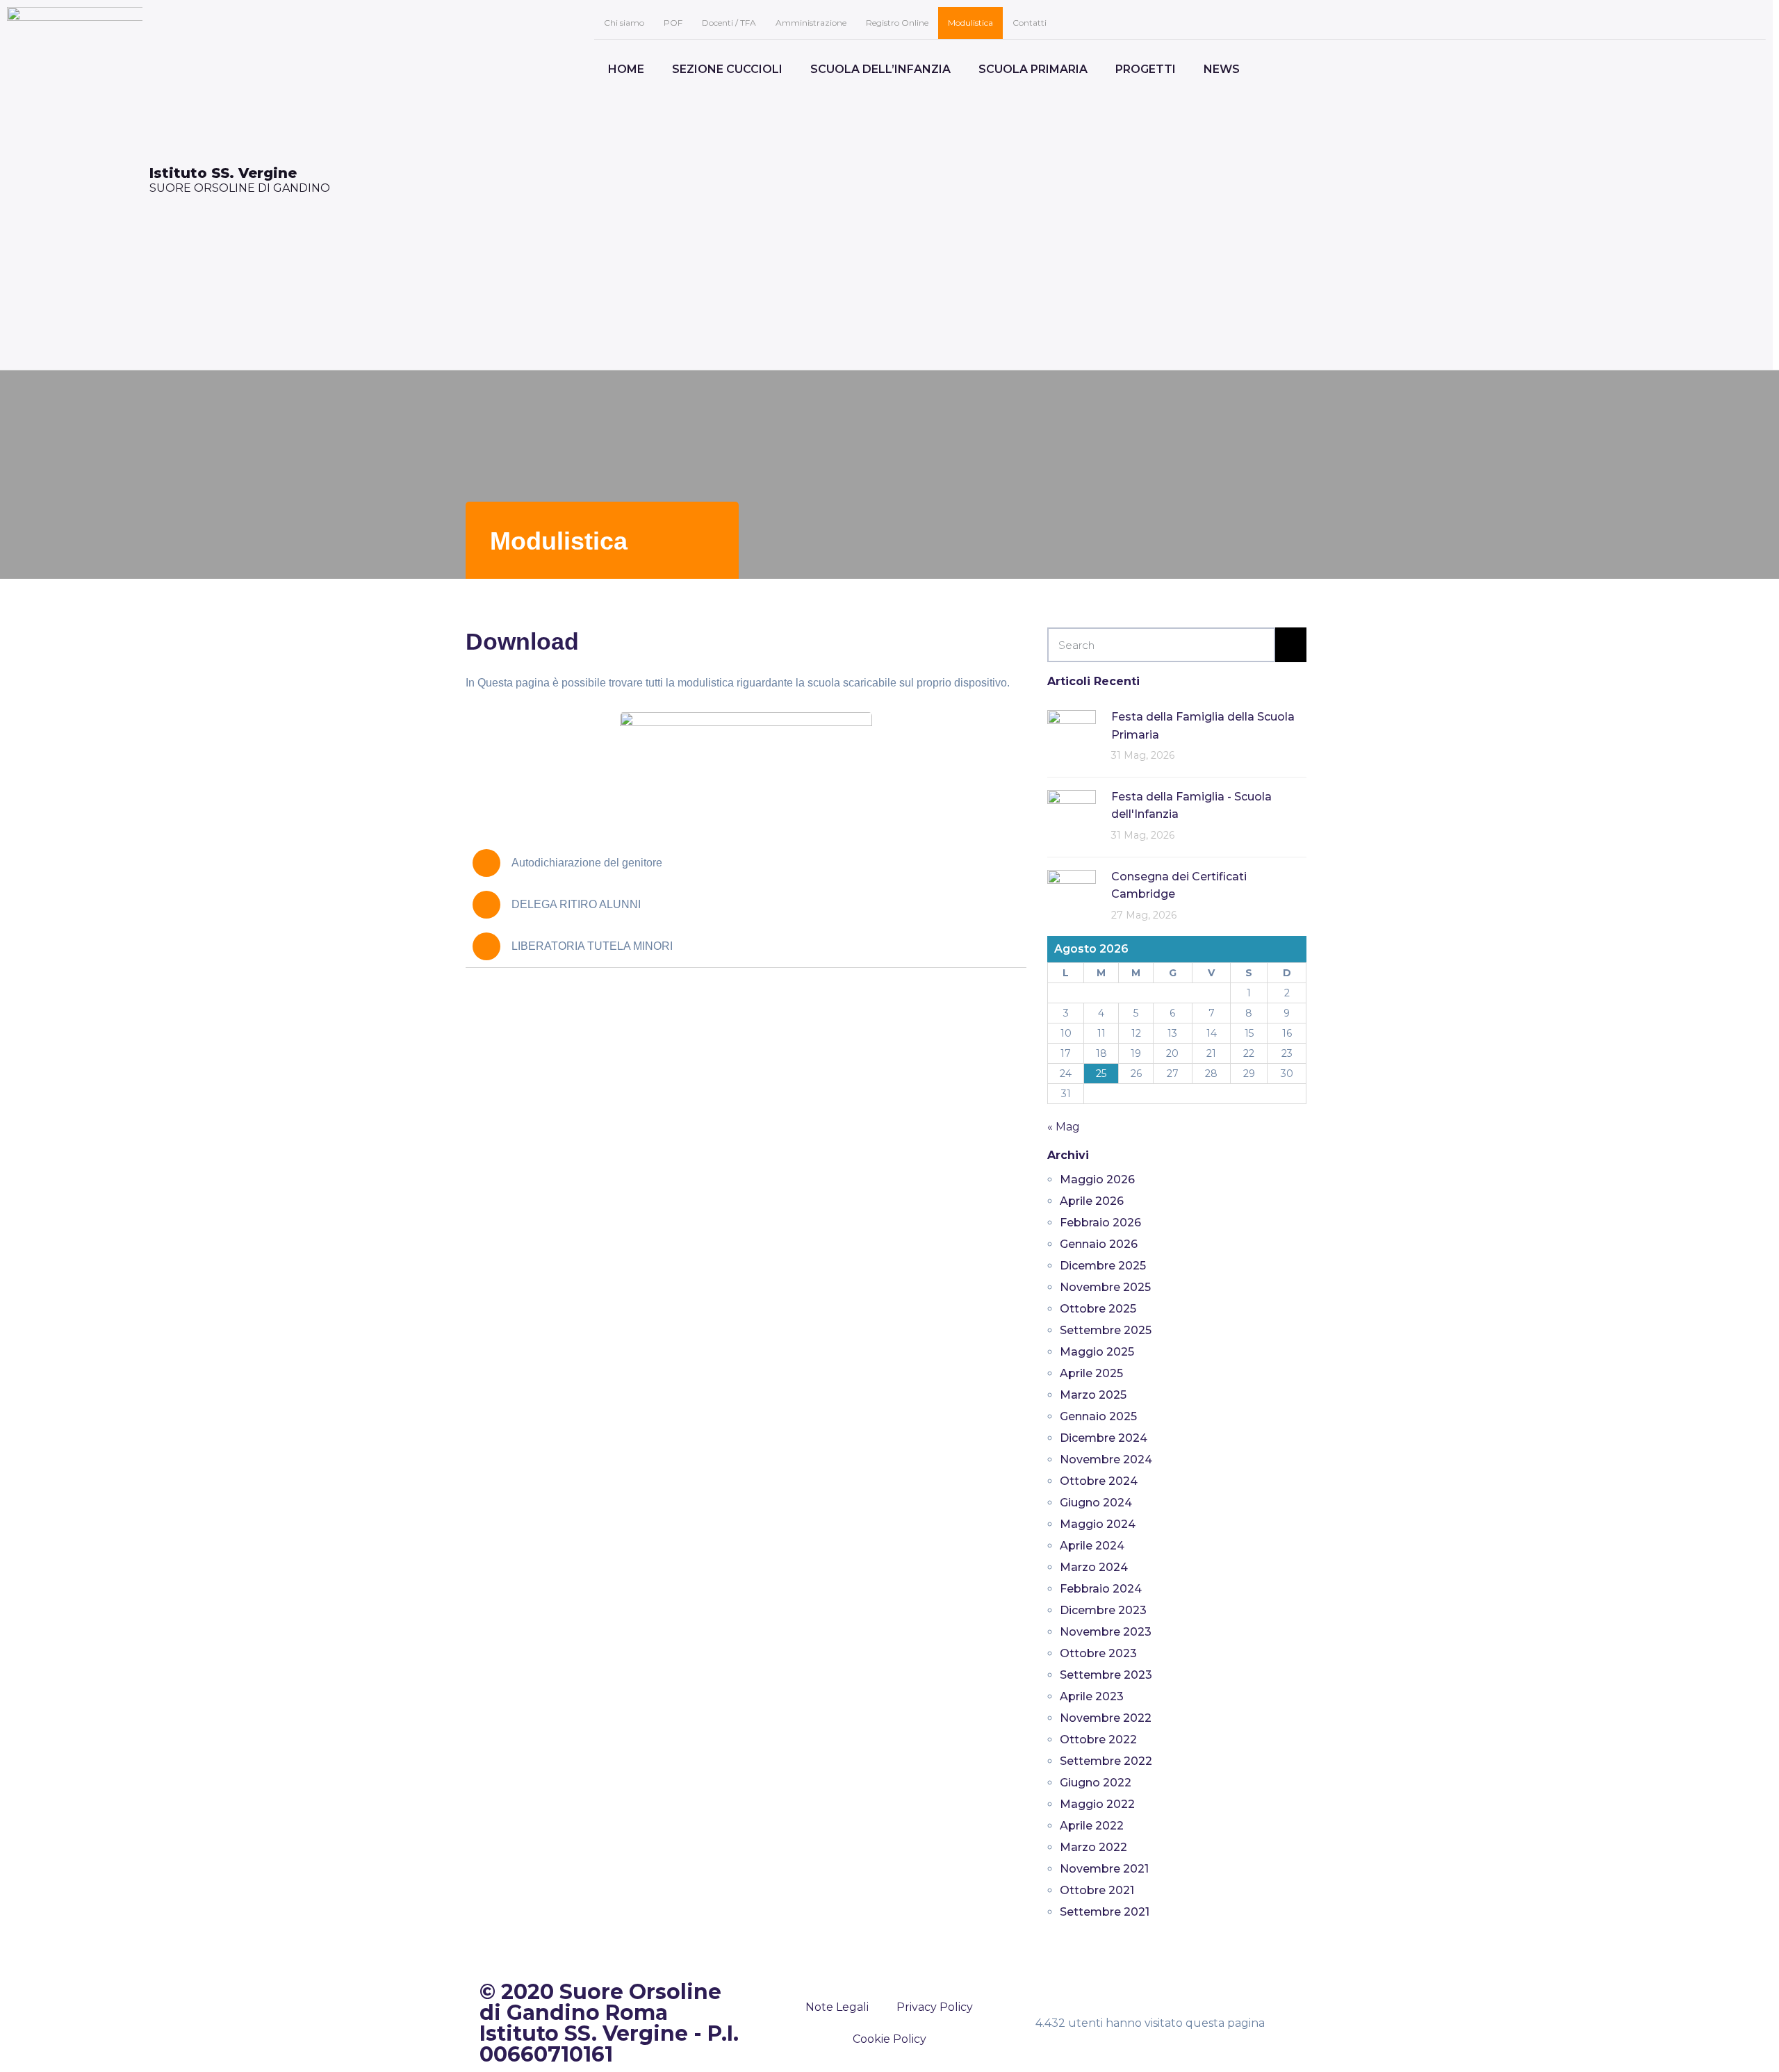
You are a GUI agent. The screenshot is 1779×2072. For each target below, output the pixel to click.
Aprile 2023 (1092, 1696)
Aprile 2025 (1091, 1373)
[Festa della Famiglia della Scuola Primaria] (1072, 733)
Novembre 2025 (1105, 1287)
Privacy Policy (935, 2007)
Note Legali (837, 2007)
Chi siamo (624, 23)
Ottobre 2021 (1097, 1890)
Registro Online (897, 23)
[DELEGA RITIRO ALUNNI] (486, 905)
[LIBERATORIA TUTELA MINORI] (486, 946)
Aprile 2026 (1092, 1201)
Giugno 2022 (1096, 1783)
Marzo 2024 (1094, 1567)
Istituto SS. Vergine (223, 173)
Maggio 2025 (1097, 1352)
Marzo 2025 (1093, 1395)
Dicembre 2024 (1104, 1438)
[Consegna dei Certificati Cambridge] (1072, 893)
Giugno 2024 (1096, 1503)
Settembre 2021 (1105, 1912)
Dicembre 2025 (1103, 1266)
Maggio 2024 (1098, 1524)
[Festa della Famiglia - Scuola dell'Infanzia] (1072, 813)
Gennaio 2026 (1099, 1244)
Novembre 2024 (1106, 1460)
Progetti (1146, 69)
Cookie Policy (889, 2039)
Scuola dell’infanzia (880, 69)
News (1222, 69)
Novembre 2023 (1106, 1632)
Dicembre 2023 (1103, 1610)
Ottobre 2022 (1098, 1740)
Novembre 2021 (1104, 1869)
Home (626, 69)
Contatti (1030, 23)
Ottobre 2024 (1099, 1481)
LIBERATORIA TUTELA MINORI (592, 946)
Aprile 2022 (1092, 1826)
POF (673, 23)
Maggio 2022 (1097, 1804)
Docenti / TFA (729, 23)
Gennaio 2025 (1098, 1416)
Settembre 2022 (1106, 1761)
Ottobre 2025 (1098, 1309)
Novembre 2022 (1106, 1718)
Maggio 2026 (1097, 1179)
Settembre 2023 (1106, 1675)
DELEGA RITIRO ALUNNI (576, 904)
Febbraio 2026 (1100, 1223)
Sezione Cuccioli (727, 69)
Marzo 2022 (1093, 1847)
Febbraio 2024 (1101, 1589)
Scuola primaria (1033, 69)
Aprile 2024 (1092, 1546)
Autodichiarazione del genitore (587, 863)
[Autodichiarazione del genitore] (486, 863)
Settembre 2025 (1106, 1330)
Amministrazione (811, 23)
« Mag (1064, 1127)
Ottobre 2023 (1098, 1653)
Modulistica (970, 23)
